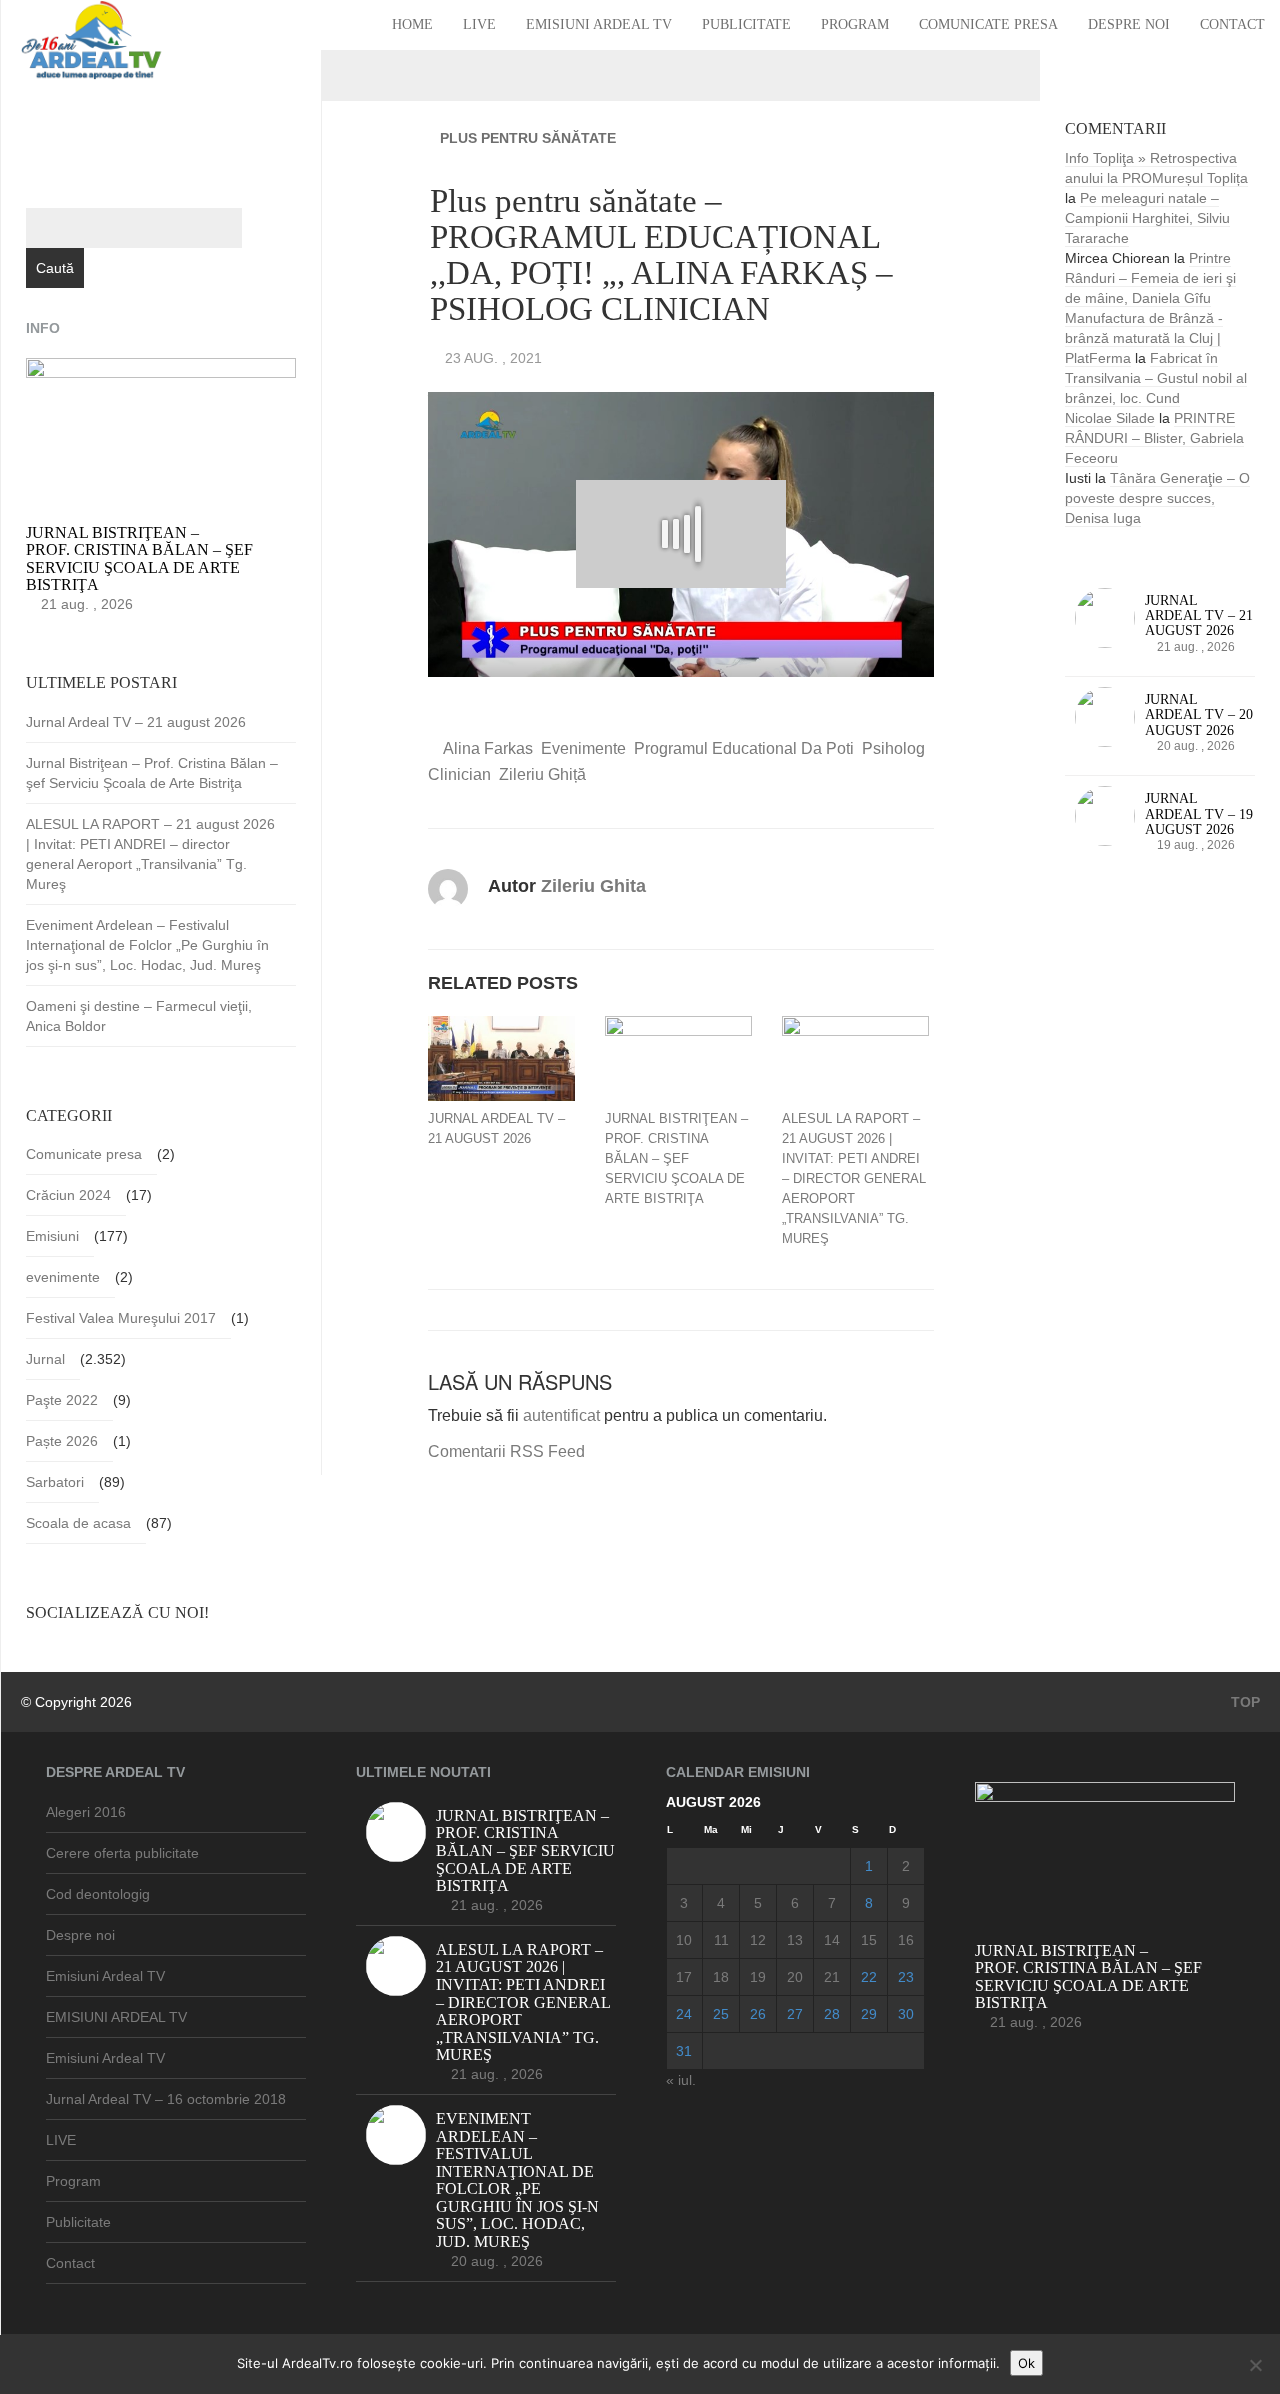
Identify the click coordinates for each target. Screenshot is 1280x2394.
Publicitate (746, 24)
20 (795, 1977)
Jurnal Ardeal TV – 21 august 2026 (496, 1128)
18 (721, 1977)
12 (758, 1940)
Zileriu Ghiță (542, 774)
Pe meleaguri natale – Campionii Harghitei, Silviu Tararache (1147, 218)
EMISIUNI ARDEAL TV (116, 2017)
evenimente (583, 748)
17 (684, 1977)
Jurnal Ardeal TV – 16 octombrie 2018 (166, 2099)
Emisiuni (52, 1236)
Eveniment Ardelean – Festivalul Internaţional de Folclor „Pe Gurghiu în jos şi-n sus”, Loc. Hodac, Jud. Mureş (147, 945)
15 (869, 1940)
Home (412, 24)
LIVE (479, 24)
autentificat (561, 1415)
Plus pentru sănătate (528, 138)
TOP (1243, 1702)
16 (906, 1940)
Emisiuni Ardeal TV (599, 24)
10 (684, 1940)
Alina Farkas (488, 748)
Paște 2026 (62, 1441)
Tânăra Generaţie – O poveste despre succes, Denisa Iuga (1157, 498)
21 (832, 1977)
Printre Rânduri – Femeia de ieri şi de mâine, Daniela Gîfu (1150, 278)
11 (721, 1940)
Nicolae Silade (1110, 418)
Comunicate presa (988, 24)
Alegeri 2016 (86, 1812)
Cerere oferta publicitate (122, 1853)
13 (795, 1940)
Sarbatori (55, 1482)
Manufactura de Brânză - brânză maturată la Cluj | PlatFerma (1144, 338)
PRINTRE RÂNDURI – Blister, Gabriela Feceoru (1154, 438)
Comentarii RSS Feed (506, 1451)
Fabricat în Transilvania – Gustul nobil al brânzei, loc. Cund (1156, 378)
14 (832, 1940)
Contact (1232, 24)
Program (855, 24)
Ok (1026, 2363)
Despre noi (1129, 24)
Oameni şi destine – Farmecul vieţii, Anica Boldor (139, 1016)
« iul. (681, 2080)
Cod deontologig (98, 1894)
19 (758, 1977)
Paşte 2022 (62, 1400)
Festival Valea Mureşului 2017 (121, 1318)
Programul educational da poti (744, 748)
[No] (1255, 2365)
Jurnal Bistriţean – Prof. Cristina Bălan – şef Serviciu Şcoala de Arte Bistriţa (676, 1158)
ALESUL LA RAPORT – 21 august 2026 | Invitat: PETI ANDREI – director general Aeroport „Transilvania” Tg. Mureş (854, 1178)
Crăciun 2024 (68, 1195)
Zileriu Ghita (593, 886)
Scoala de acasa (78, 1523)
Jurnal (45, 1359)
